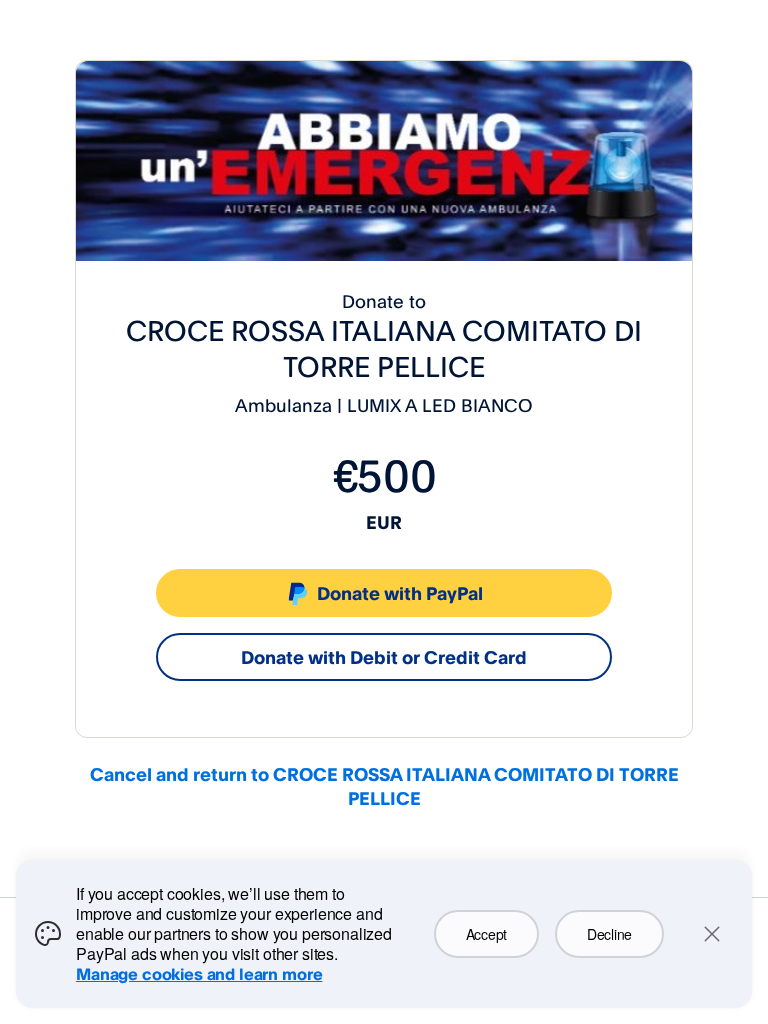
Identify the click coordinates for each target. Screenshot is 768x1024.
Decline (609, 934)
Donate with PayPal (400, 593)
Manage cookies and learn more (199, 974)
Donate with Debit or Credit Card (384, 657)
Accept (486, 934)
